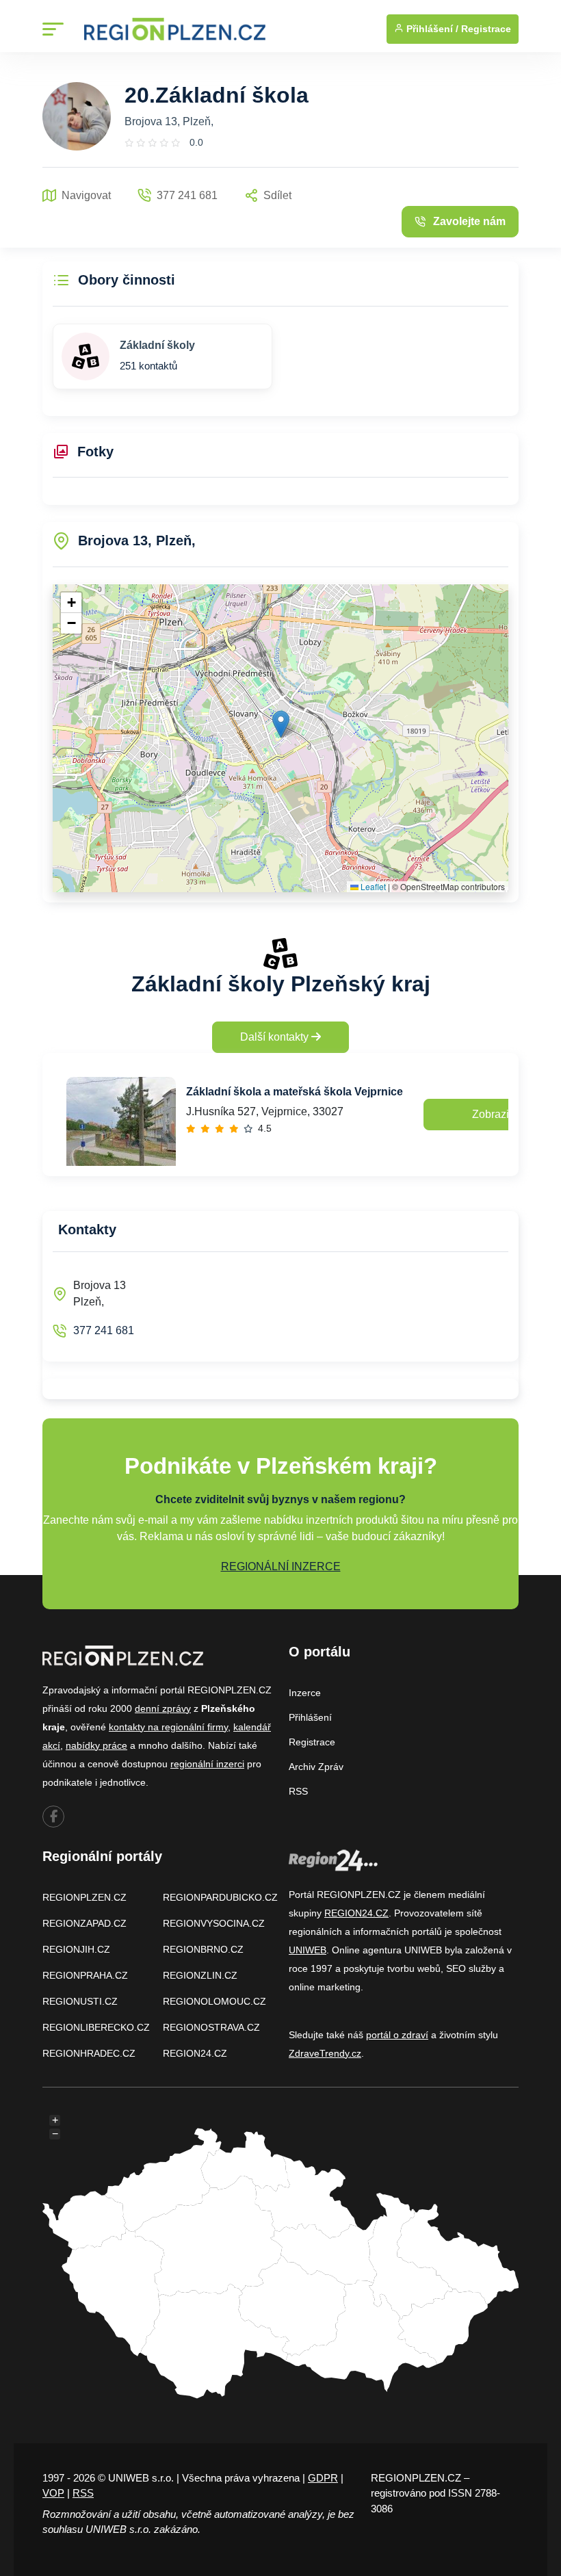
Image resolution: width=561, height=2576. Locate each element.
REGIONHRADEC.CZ (89, 2053)
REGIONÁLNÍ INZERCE (281, 1566)
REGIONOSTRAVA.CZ (211, 2027)
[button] (281, 724)
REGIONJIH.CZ (76, 1949)
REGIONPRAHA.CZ (85, 1975)
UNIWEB (308, 1950)
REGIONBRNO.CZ (203, 1949)
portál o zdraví (397, 2035)
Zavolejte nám (469, 221)
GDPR (323, 2478)
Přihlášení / (431, 29)
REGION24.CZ (195, 2053)
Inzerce (305, 1693)
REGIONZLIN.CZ (200, 1975)
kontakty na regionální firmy (168, 1727)
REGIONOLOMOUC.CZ (214, 2001)
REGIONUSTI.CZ (80, 2001)
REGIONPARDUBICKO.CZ (220, 1897)
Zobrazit (492, 1114)
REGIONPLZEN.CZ (84, 1897)
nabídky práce (96, 1745)
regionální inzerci (207, 1764)
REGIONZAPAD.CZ (84, 1923)
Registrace (486, 29)
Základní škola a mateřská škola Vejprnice (295, 1092)
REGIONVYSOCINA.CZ (214, 1923)
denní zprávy (163, 1708)
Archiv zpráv (316, 1767)
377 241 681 (104, 1330)
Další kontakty (276, 1037)
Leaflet (372, 886)
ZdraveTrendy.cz (325, 2053)
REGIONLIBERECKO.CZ (96, 2027)
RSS (298, 1791)
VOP (53, 2493)
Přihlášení (310, 1717)
